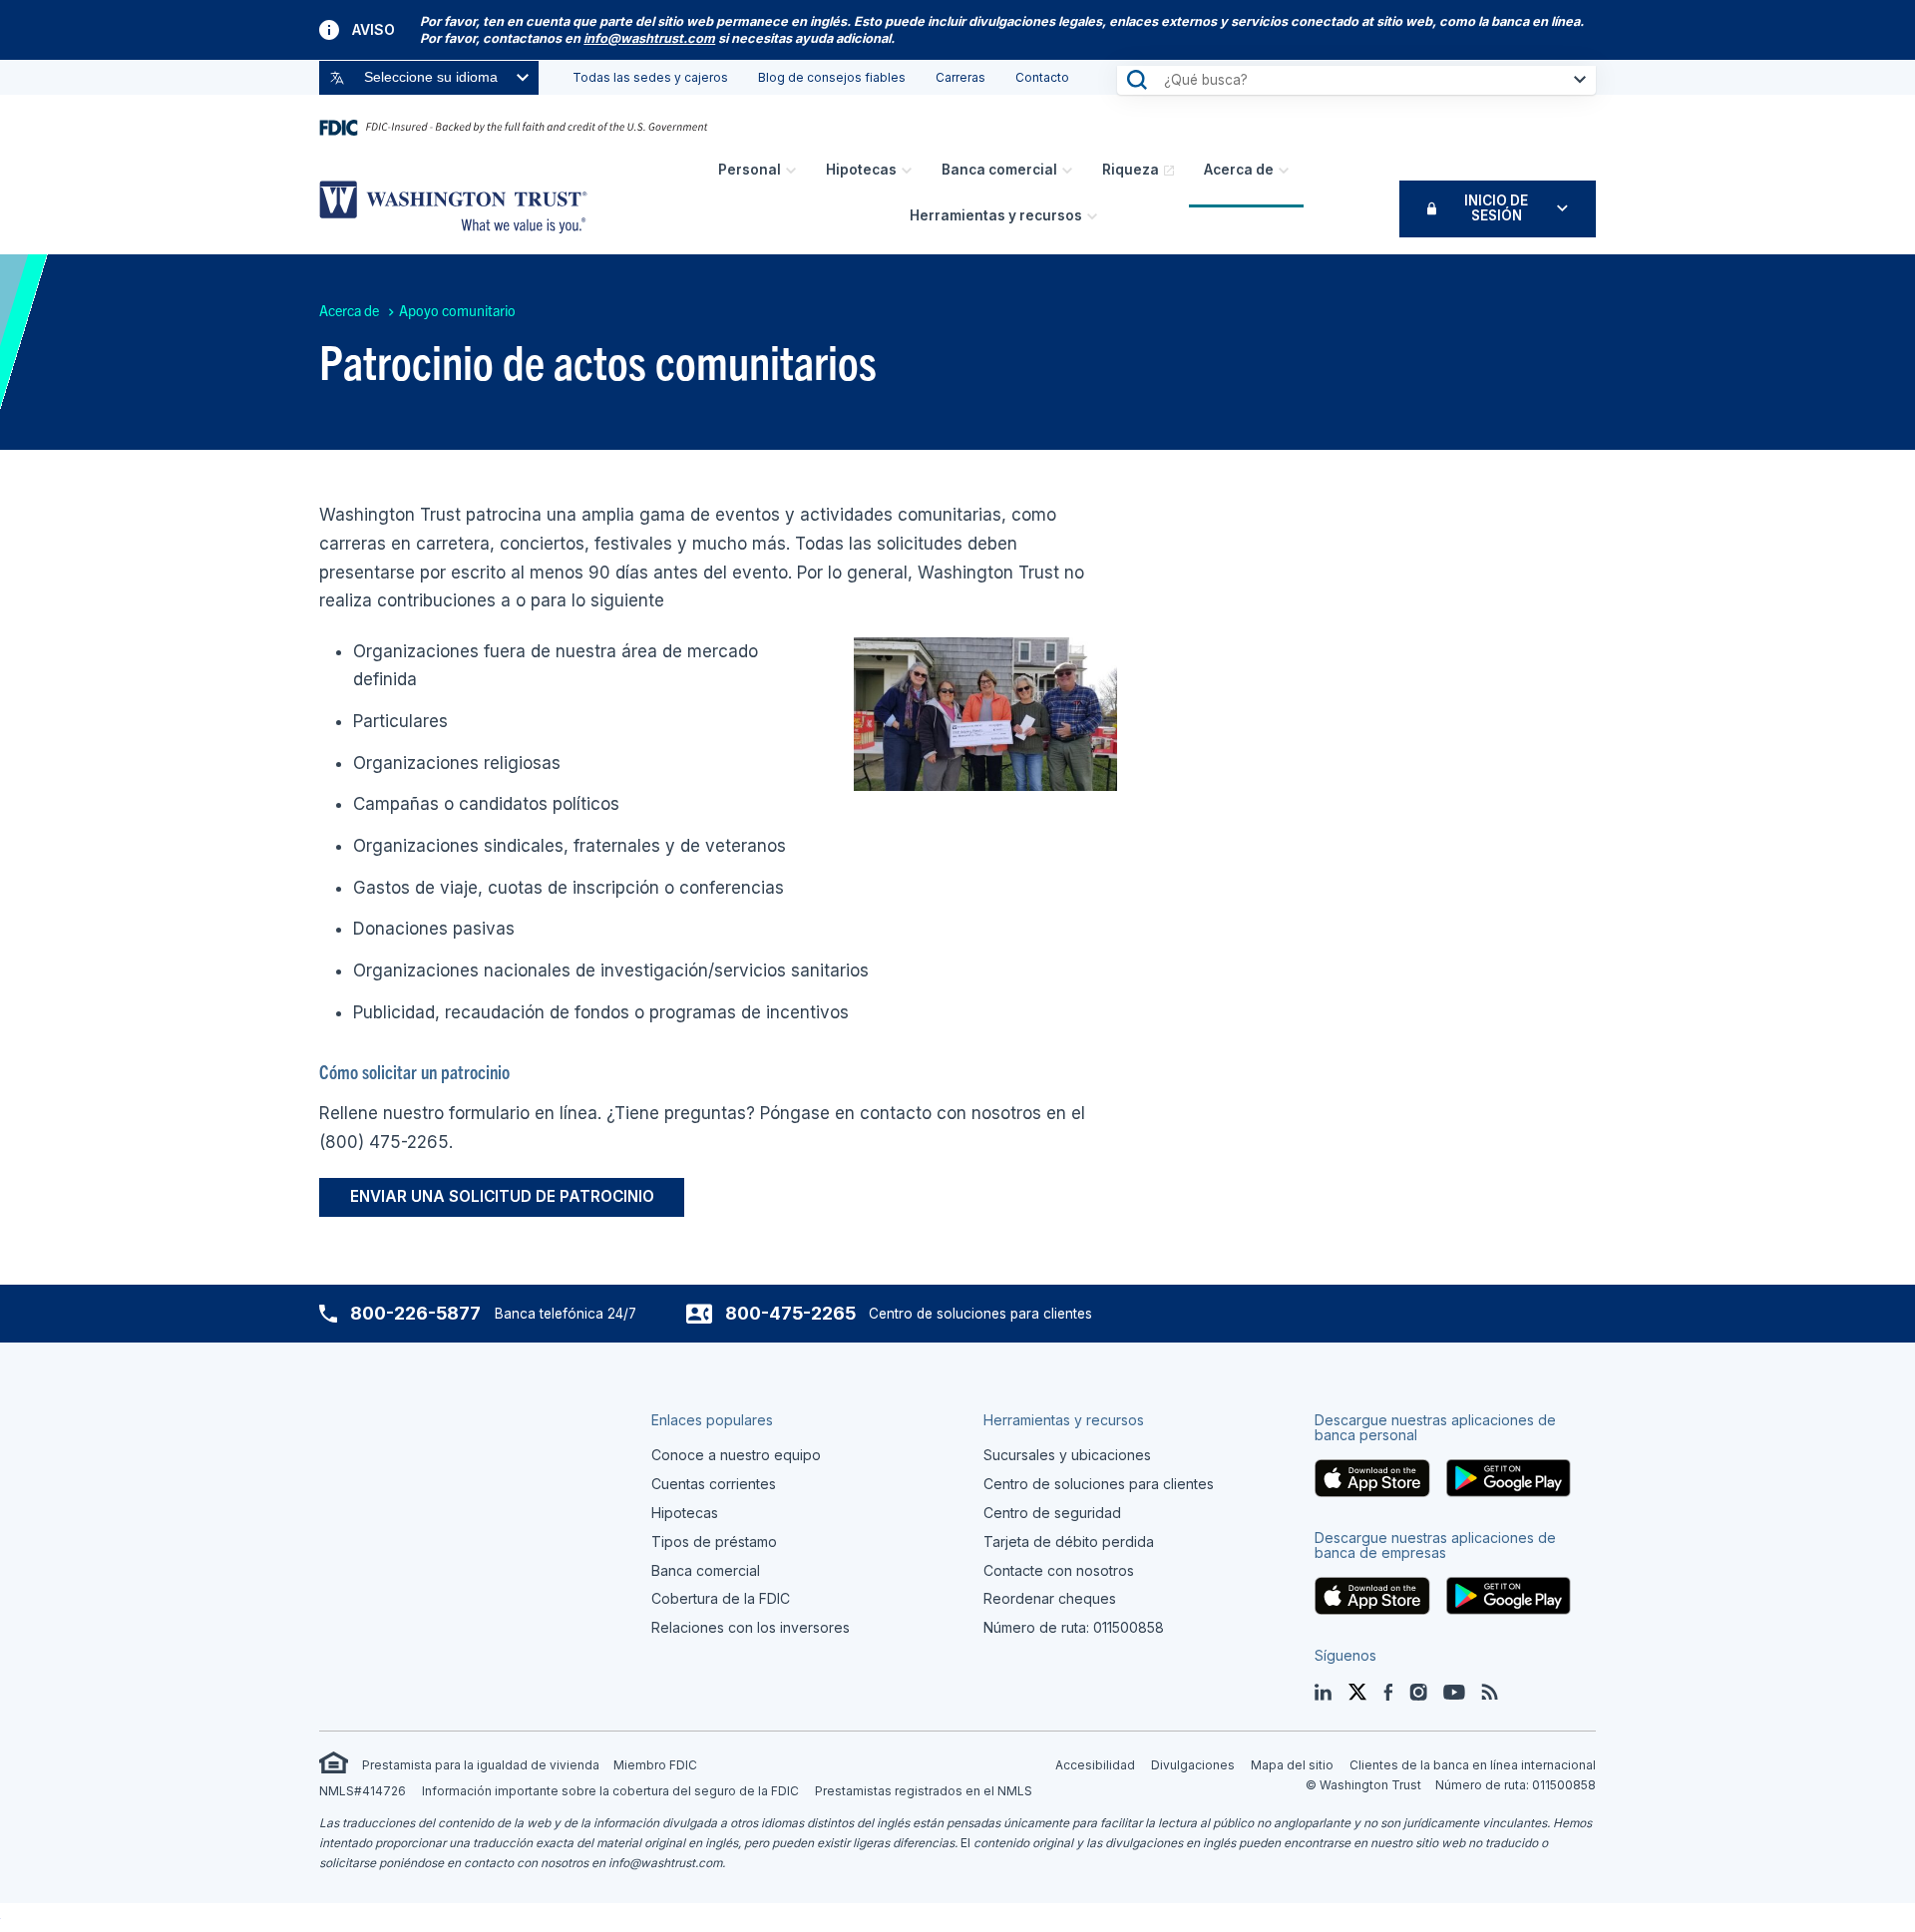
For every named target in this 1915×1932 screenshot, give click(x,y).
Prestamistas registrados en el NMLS (924, 1791)
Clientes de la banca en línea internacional (1473, 1765)
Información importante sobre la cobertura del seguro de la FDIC (610, 1791)
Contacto (1042, 77)
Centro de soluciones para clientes (1099, 1484)
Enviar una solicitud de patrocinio (502, 1196)
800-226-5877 (415, 1313)
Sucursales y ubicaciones (1067, 1455)
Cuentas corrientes (714, 1484)
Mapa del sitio (1292, 1765)
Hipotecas (861, 170)
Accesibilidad (1095, 1765)
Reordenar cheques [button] (1050, 1598)
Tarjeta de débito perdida (1069, 1542)
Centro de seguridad (1052, 1513)
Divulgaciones (1193, 1765)
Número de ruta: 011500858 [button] (1074, 1627)
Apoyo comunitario (457, 310)
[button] (649, 38)
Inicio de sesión (1496, 208)
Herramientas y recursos (996, 215)
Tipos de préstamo (714, 1542)
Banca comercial (999, 170)
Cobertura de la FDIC (721, 1598)
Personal (750, 170)
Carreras (960, 77)
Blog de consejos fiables (832, 77)
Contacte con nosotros (1059, 1570)
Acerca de (1239, 170)
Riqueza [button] (1131, 170)
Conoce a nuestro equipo (736, 1455)
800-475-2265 (790, 1313)
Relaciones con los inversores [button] (751, 1627)
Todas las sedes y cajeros (650, 77)
